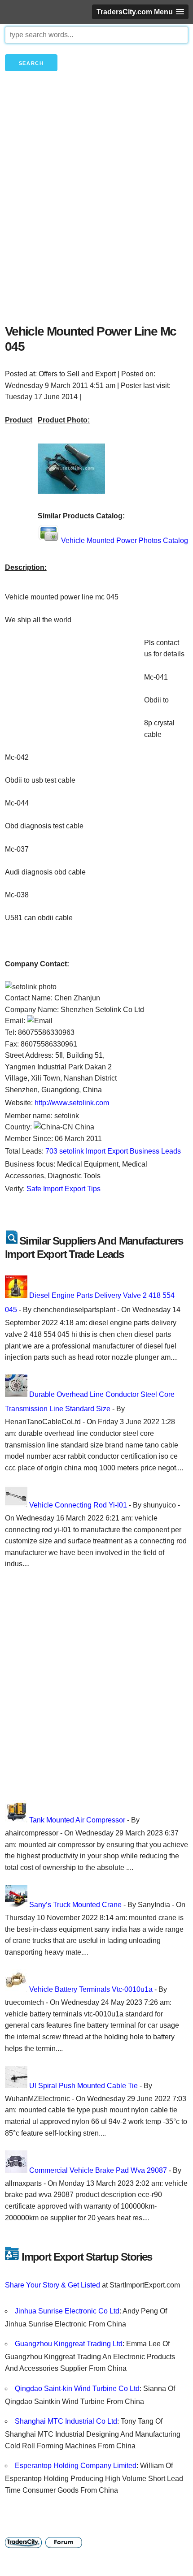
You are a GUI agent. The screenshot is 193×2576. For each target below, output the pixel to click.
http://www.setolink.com (72, 1103)
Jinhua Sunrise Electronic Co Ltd (67, 2311)
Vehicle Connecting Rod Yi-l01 (78, 1505)
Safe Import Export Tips (64, 1189)
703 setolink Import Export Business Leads (113, 1151)
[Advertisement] (96, 213)
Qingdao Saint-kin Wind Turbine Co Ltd (77, 2389)
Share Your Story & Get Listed (53, 2285)
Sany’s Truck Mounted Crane (75, 1905)
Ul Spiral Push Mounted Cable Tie (83, 2086)
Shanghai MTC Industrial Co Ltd (66, 2421)
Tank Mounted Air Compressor (77, 1820)
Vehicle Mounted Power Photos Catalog (125, 541)
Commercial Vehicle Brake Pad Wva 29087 (98, 2170)
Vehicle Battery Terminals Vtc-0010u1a (91, 1989)
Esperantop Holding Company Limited (76, 2466)
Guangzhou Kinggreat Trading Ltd (69, 2344)
